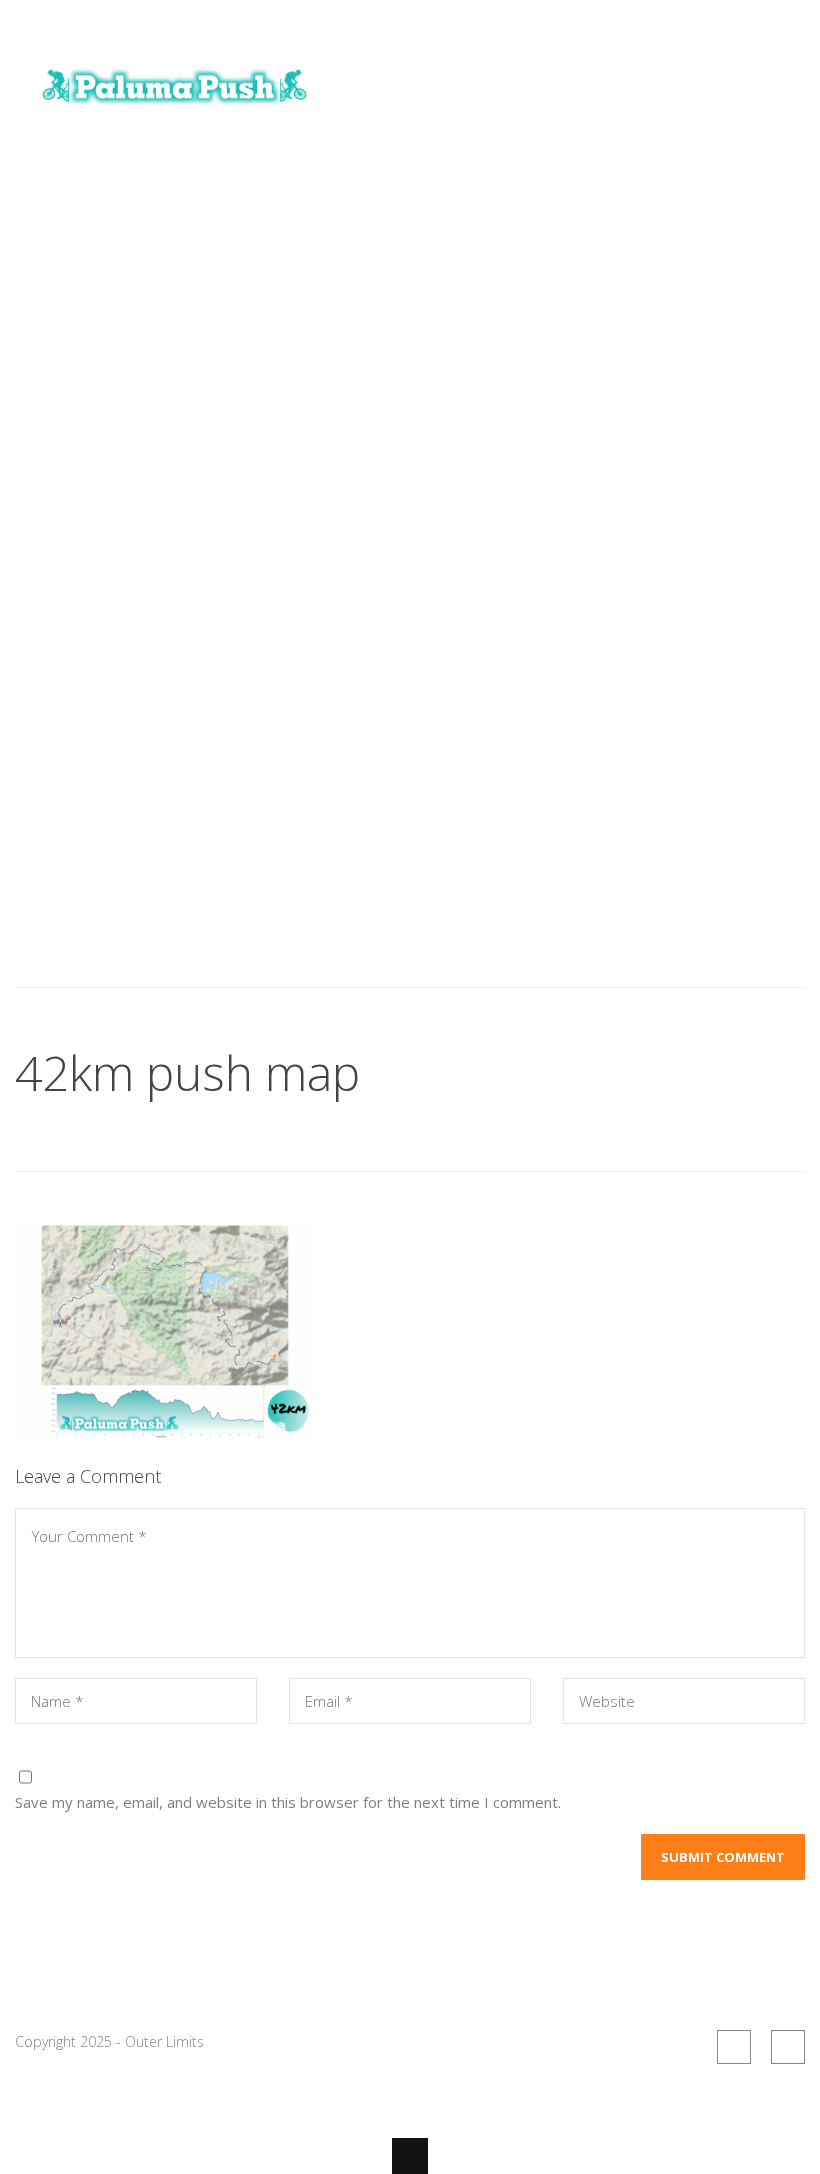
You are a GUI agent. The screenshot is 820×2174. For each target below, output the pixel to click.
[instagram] (788, 2047)
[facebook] (734, 2047)
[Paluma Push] (175, 113)
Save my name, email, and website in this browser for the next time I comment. (288, 1802)
